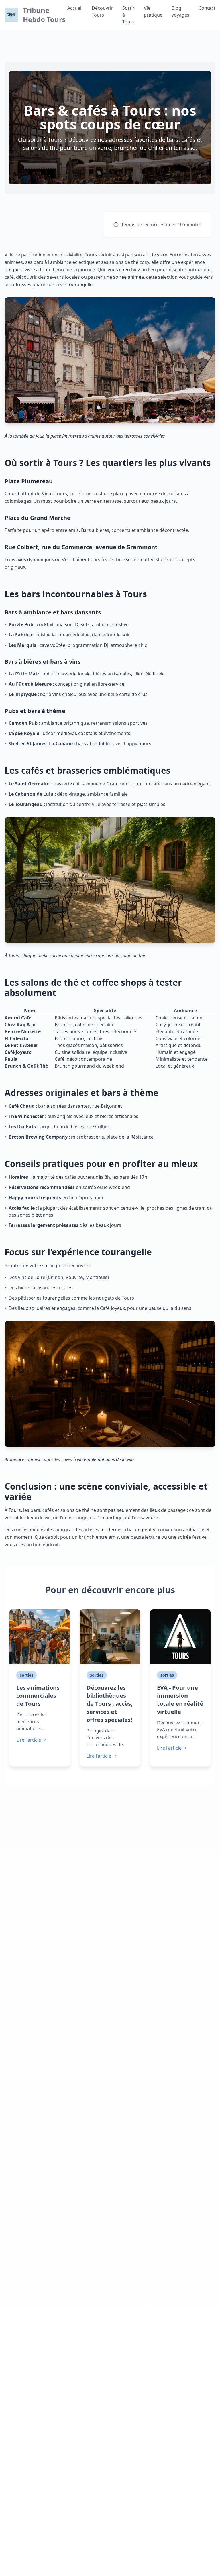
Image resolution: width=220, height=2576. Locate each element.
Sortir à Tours (128, 15)
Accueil (75, 8)
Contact (207, 8)
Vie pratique (153, 11)
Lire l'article (29, 1740)
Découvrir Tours (102, 11)
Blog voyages (180, 11)
